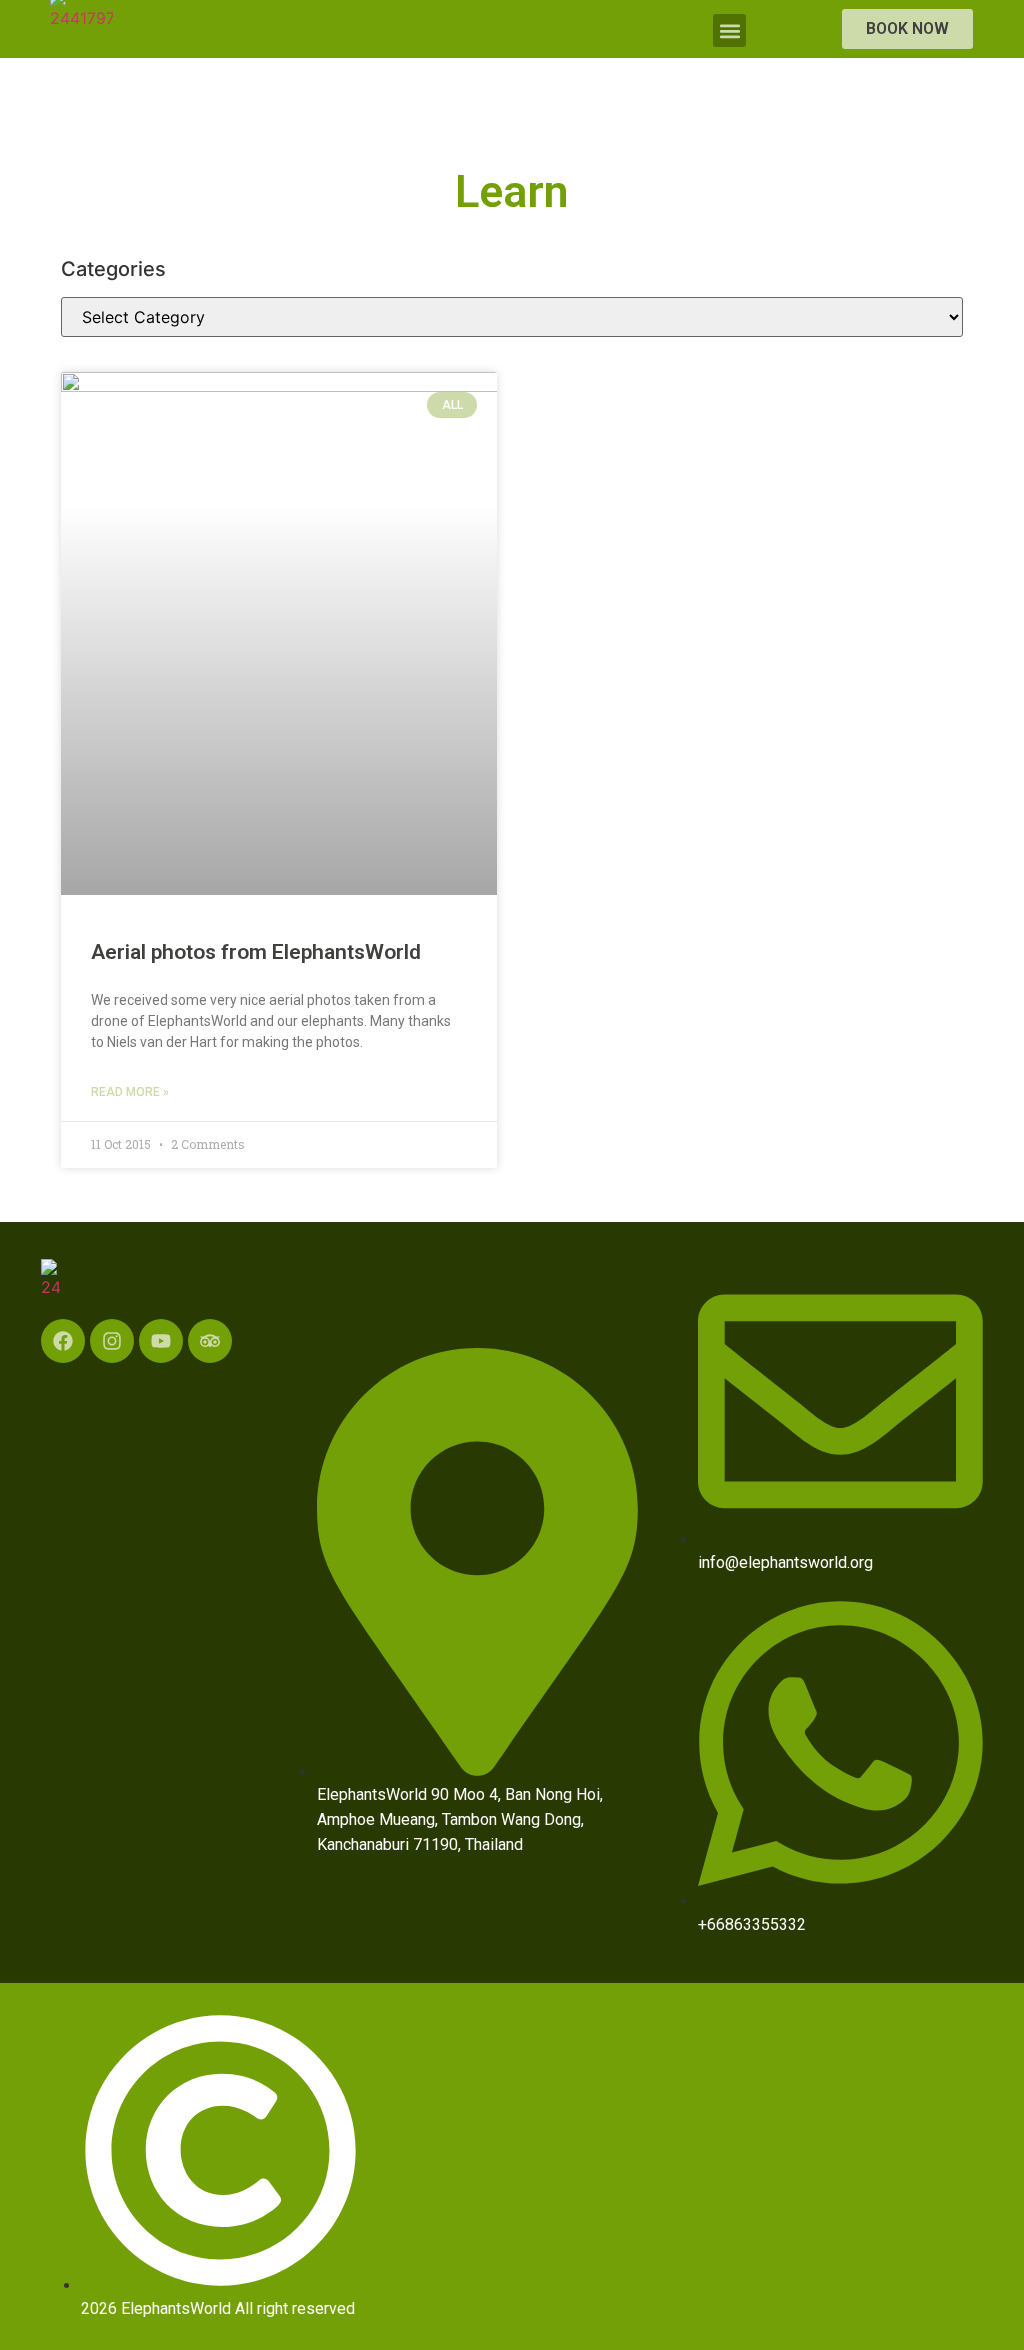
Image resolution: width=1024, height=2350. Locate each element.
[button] (729, 30)
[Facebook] (63, 1341)
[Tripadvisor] (210, 1341)
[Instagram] (112, 1341)
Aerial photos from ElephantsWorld (256, 952)
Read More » (130, 1092)
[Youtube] (161, 1341)
